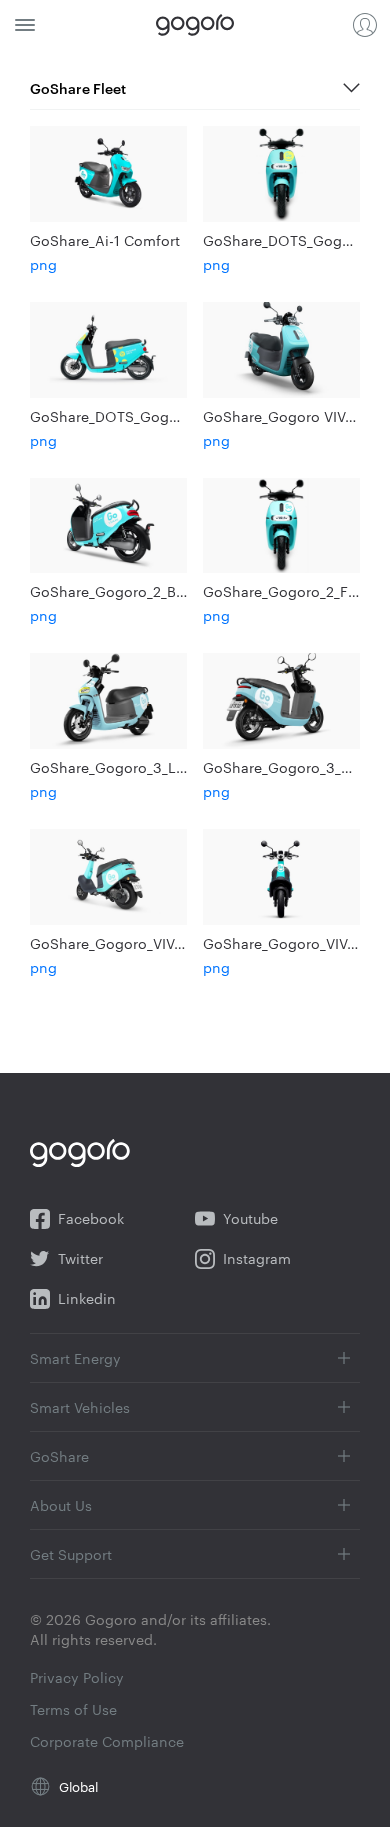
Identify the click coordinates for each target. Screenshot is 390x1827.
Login (365, 25)
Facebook (91, 1218)
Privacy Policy (77, 1677)
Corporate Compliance (107, 1741)
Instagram (257, 1258)
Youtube (250, 1218)
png (43, 264)
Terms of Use (73, 1709)
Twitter (80, 1258)
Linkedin (87, 1298)
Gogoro (195, 25)
